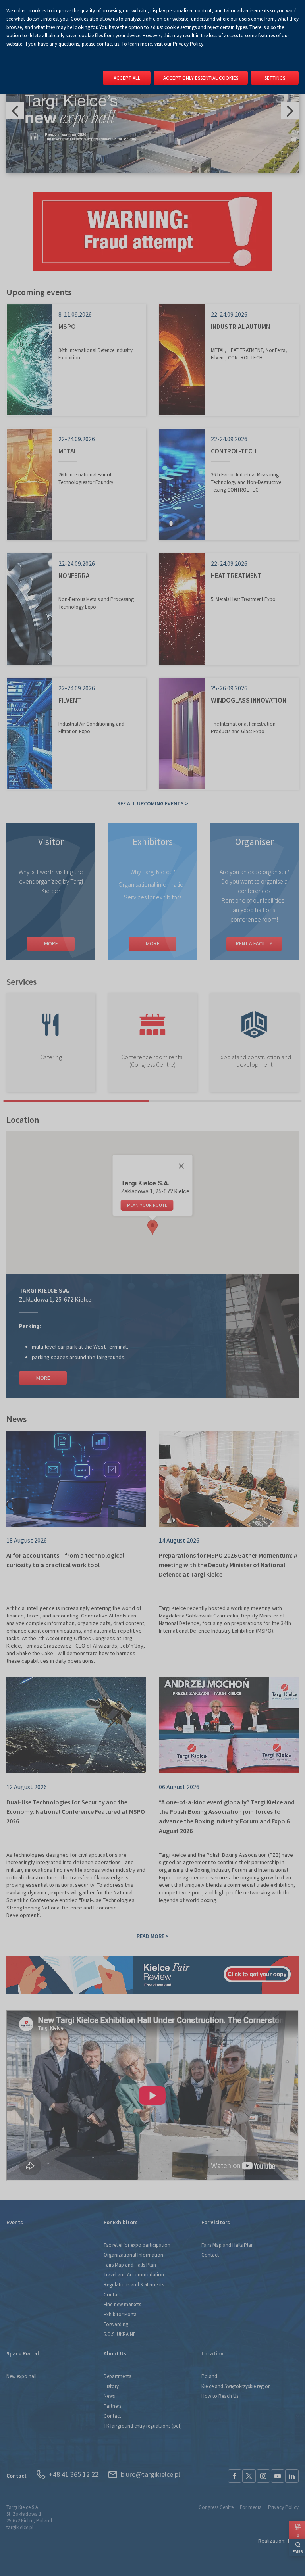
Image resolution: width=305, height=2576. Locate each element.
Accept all (127, 78)
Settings (275, 78)
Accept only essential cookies (201, 78)
